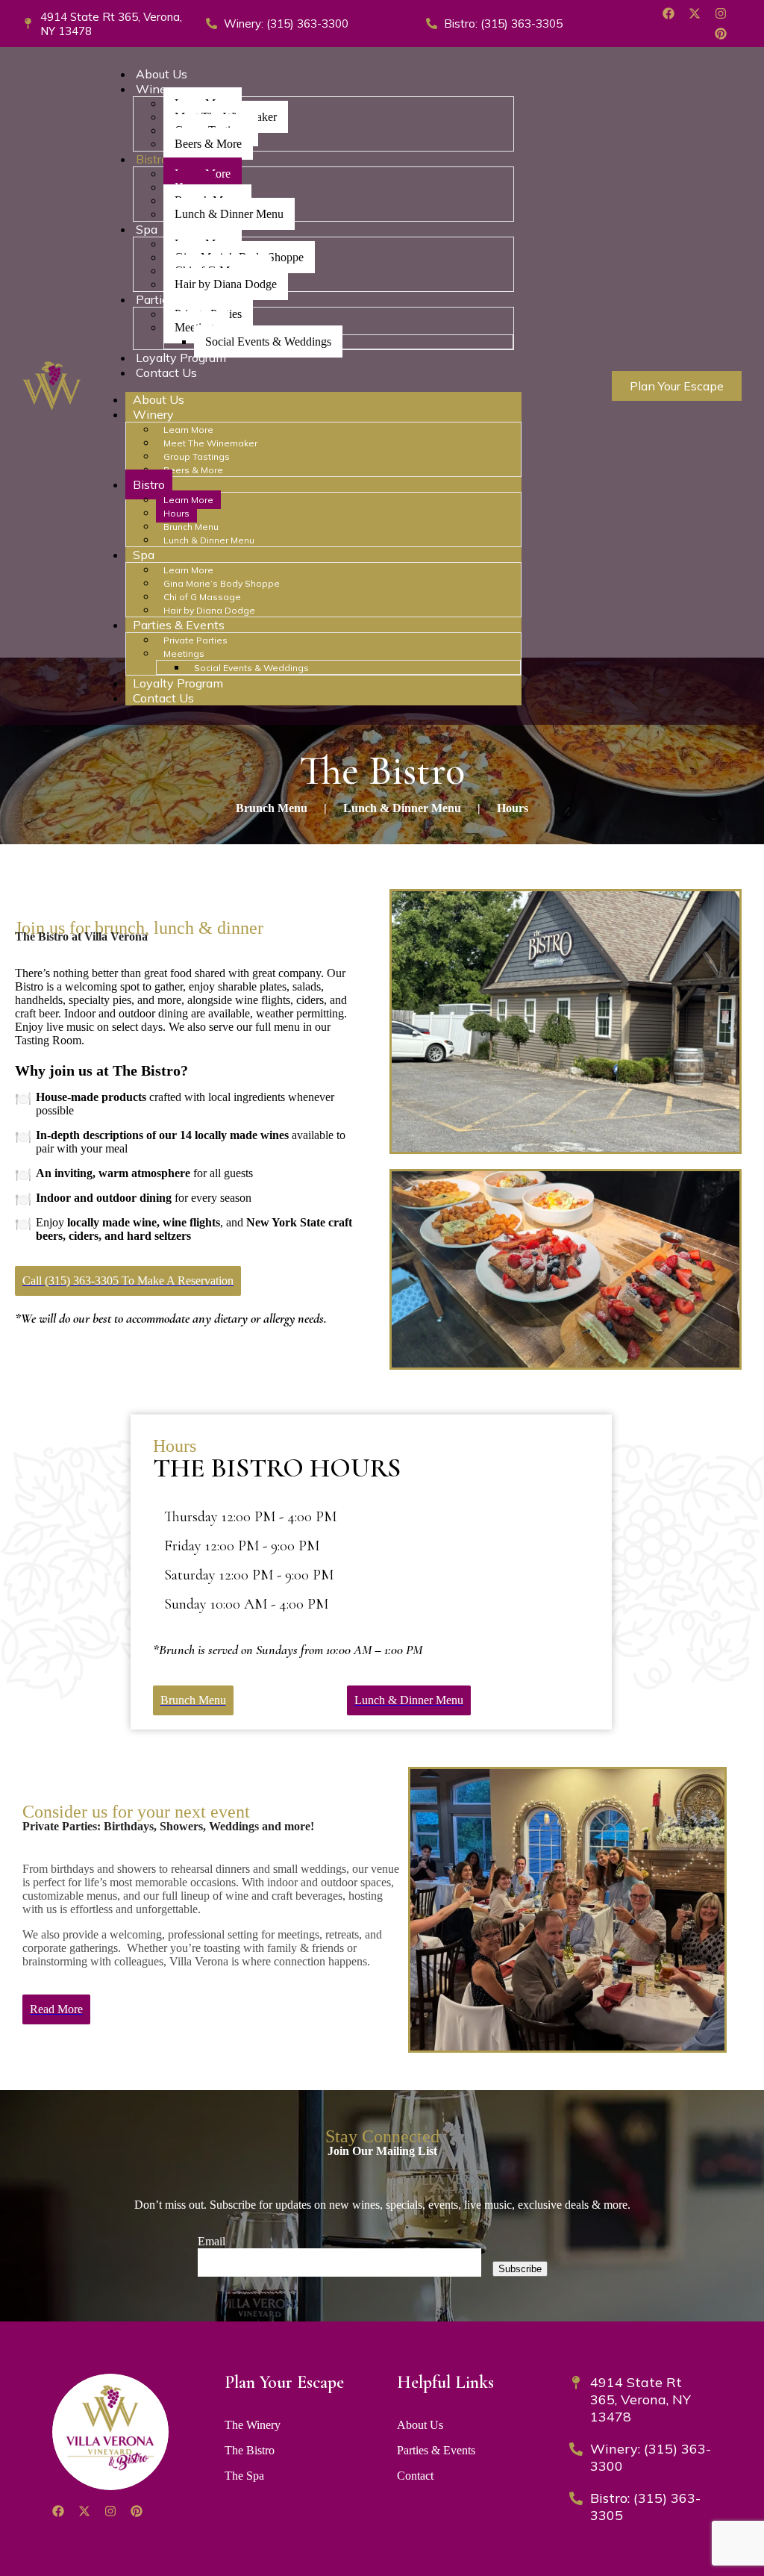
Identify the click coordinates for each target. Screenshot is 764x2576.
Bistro (152, 159)
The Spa (244, 2476)
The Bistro (250, 2450)
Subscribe (520, 2269)
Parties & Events (179, 625)
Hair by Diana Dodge (226, 284)
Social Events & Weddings (268, 342)
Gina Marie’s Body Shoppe (222, 583)
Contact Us (166, 372)
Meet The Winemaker (210, 443)
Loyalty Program (181, 358)
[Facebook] (668, 13)
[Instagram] (721, 13)
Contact (415, 2476)
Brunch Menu (191, 527)
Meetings (184, 654)
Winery (156, 89)
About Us (162, 74)
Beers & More (208, 144)
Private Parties (195, 640)
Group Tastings (197, 456)
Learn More (188, 430)
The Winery (253, 2425)
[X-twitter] (695, 13)
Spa (147, 229)
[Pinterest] (721, 34)
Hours (176, 513)
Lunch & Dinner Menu (229, 214)
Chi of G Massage (202, 597)
